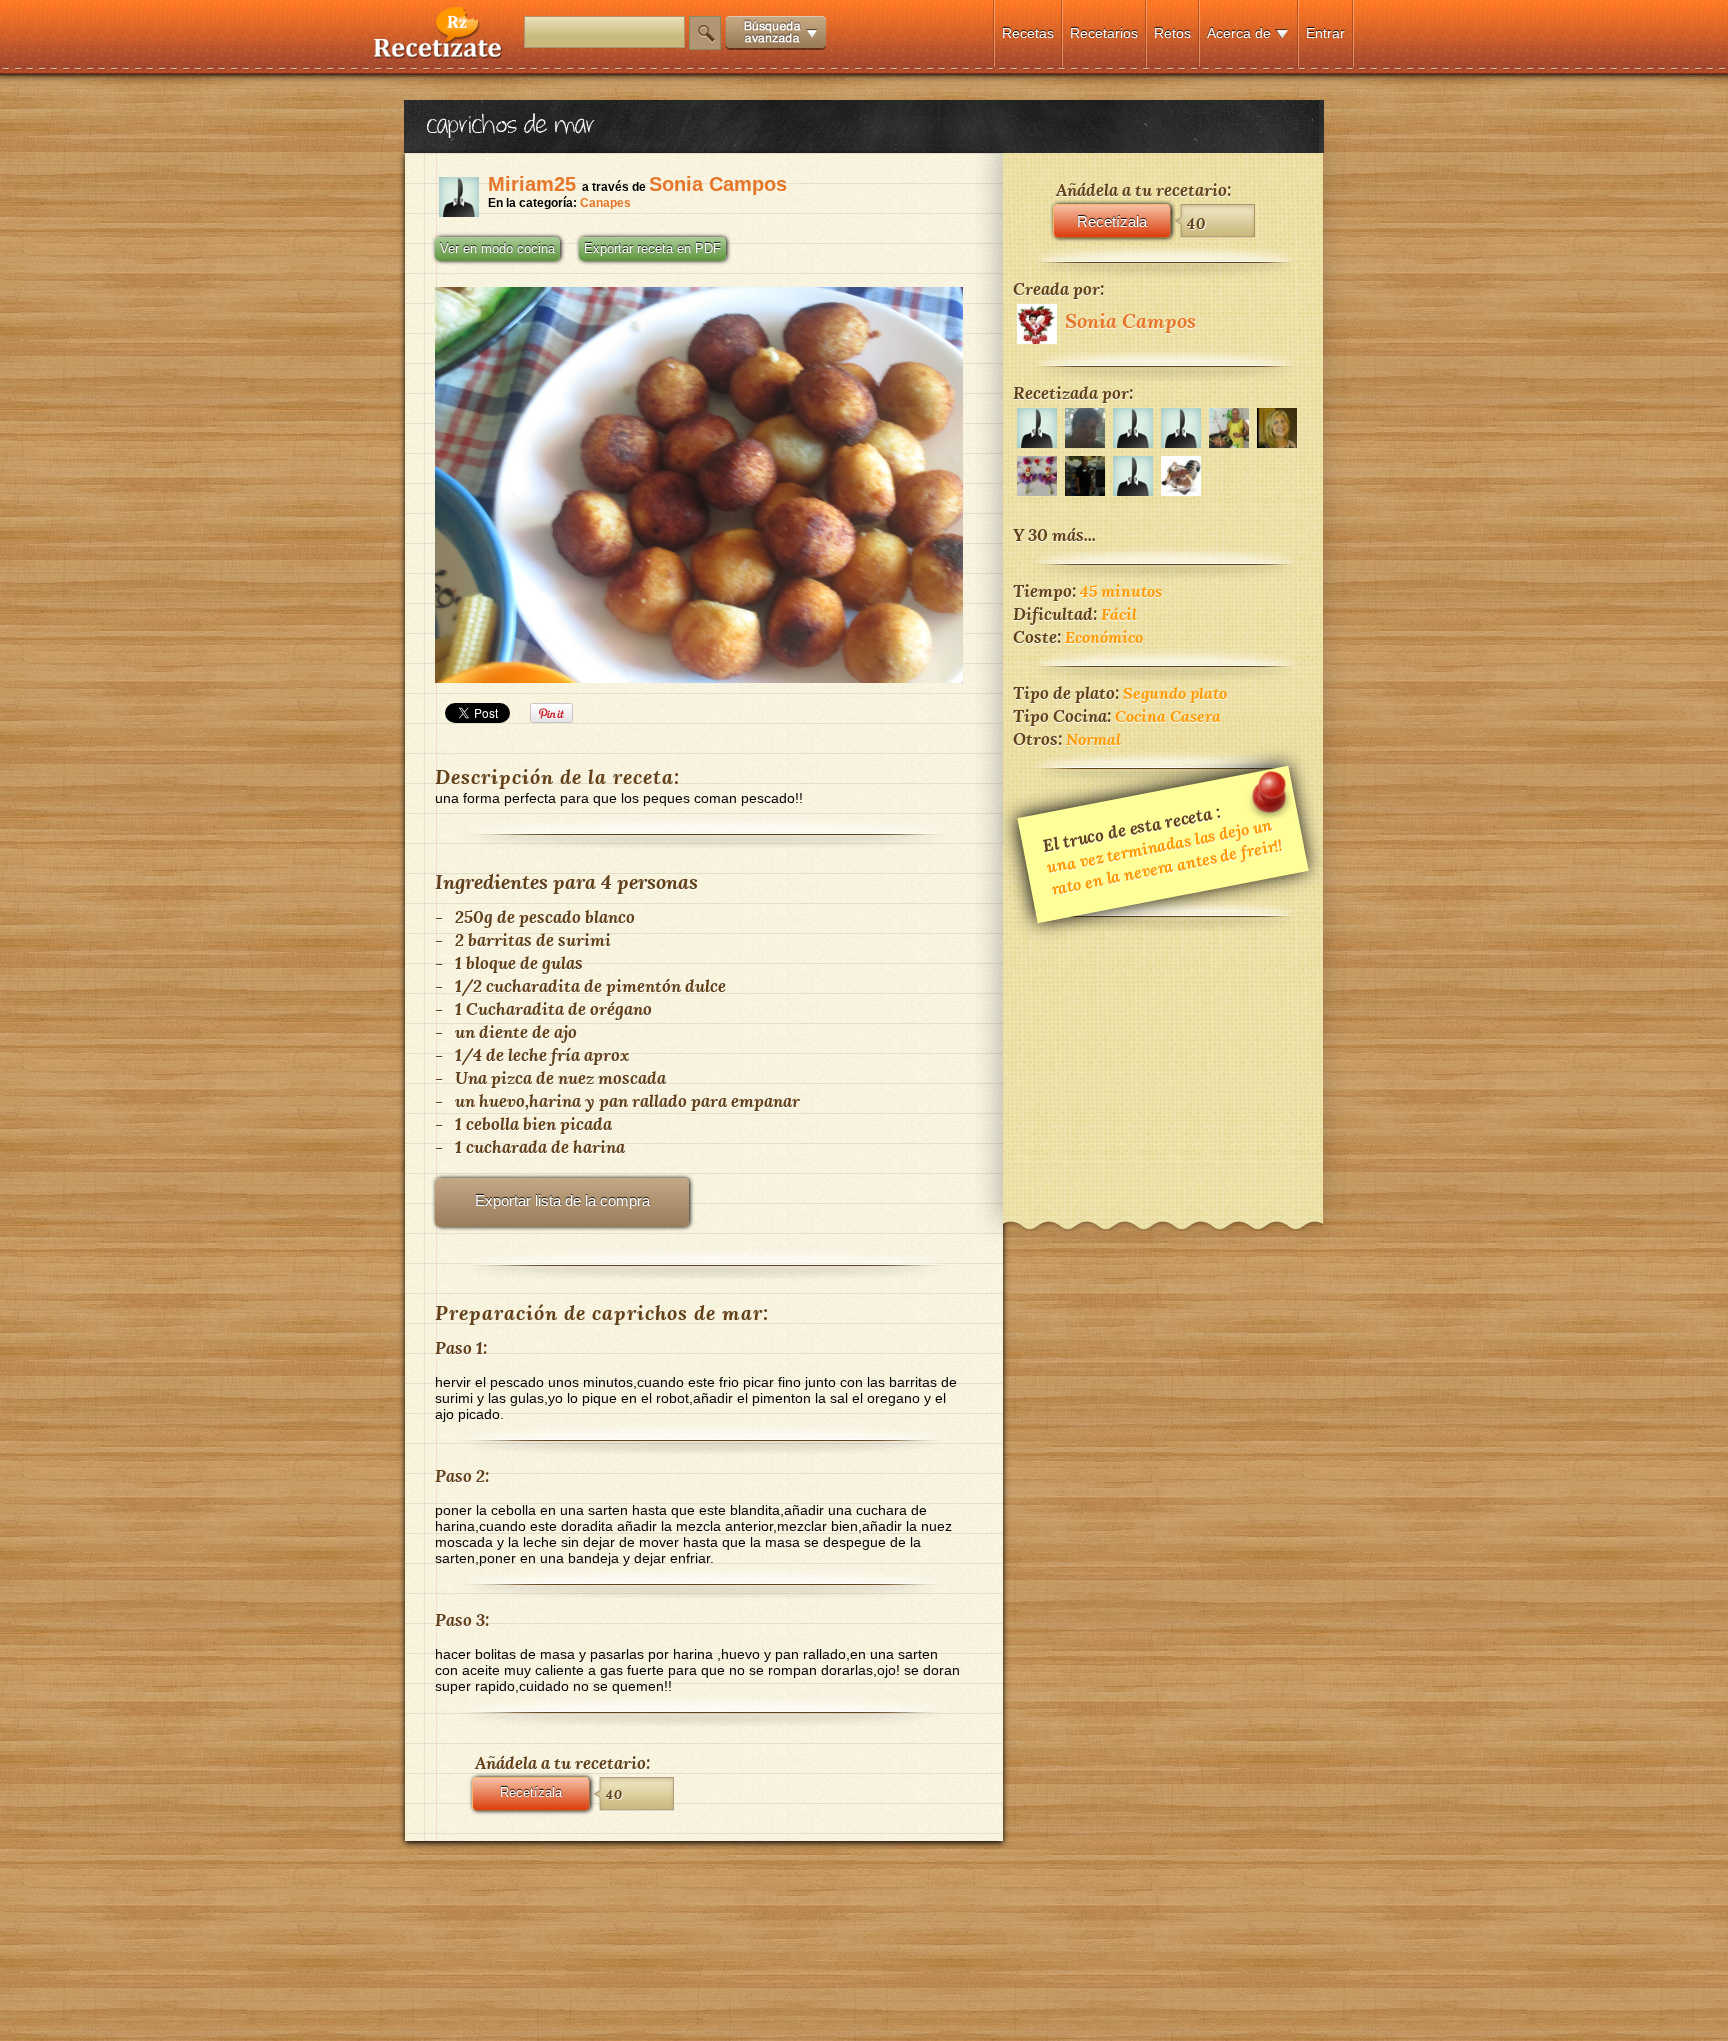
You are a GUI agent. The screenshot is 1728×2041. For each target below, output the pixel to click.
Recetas (1028, 33)
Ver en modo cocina (497, 249)
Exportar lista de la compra (562, 1200)
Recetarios (1104, 33)
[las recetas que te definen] (438, 53)
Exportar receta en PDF (652, 249)
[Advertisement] (1163, 1056)
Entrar (1325, 33)
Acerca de (1239, 33)
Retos (1172, 33)
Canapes (605, 203)
